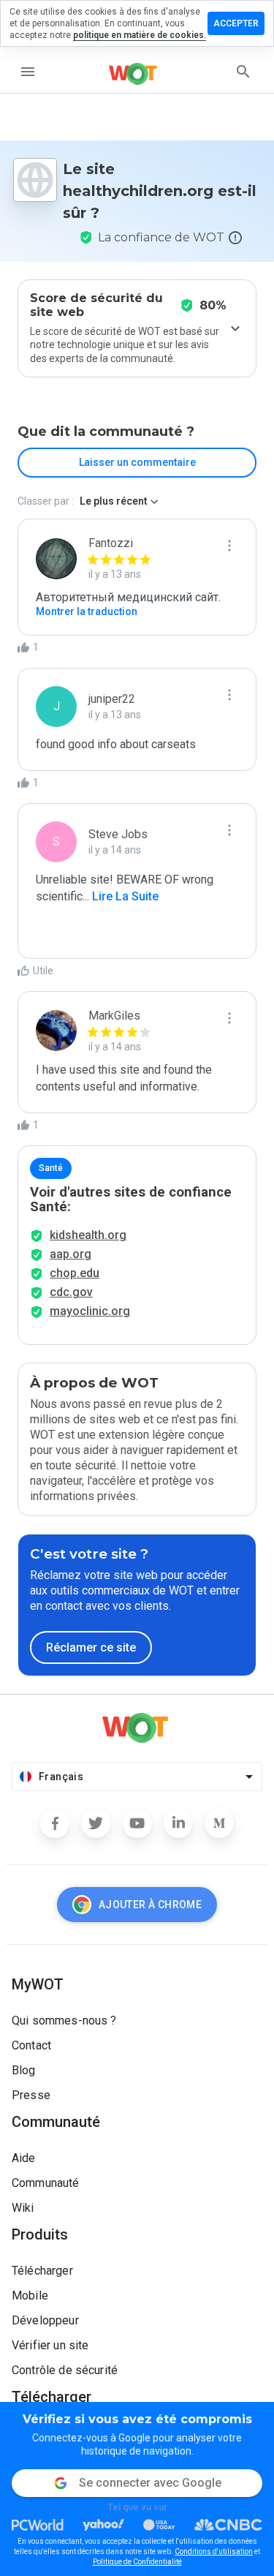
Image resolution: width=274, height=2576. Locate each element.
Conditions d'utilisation (214, 2551)
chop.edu (75, 1273)
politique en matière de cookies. (140, 35)
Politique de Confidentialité (137, 2562)
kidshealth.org (88, 1235)
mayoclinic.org (90, 1311)
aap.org (71, 1254)
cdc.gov (71, 1292)
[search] (243, 72)
